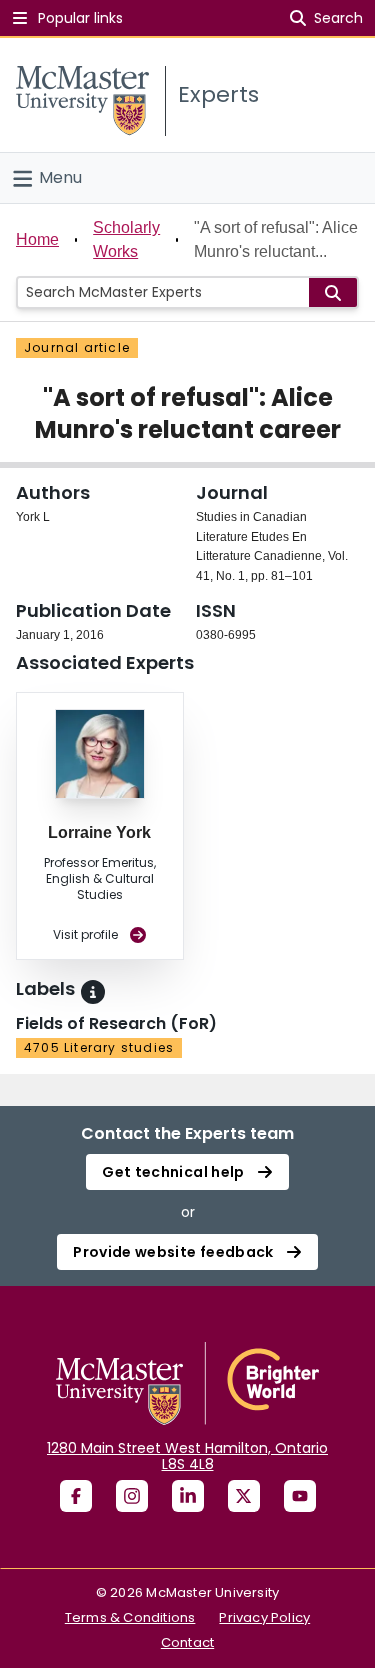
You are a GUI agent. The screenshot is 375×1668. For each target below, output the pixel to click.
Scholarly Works (126, 239)
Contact (187, 1642)
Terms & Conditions (130, 1617)
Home (37, 239)
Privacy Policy (264, 1617)
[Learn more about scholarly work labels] (93, 992)
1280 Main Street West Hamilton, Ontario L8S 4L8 (187, 1456)
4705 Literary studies (99, 1047)
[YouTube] (300, 1496)
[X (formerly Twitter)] (244, 1496)
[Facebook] (76, 1496)
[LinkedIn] (188, 1496)
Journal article (77, 347)
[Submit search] (333, 292)
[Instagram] (132, 1496)
